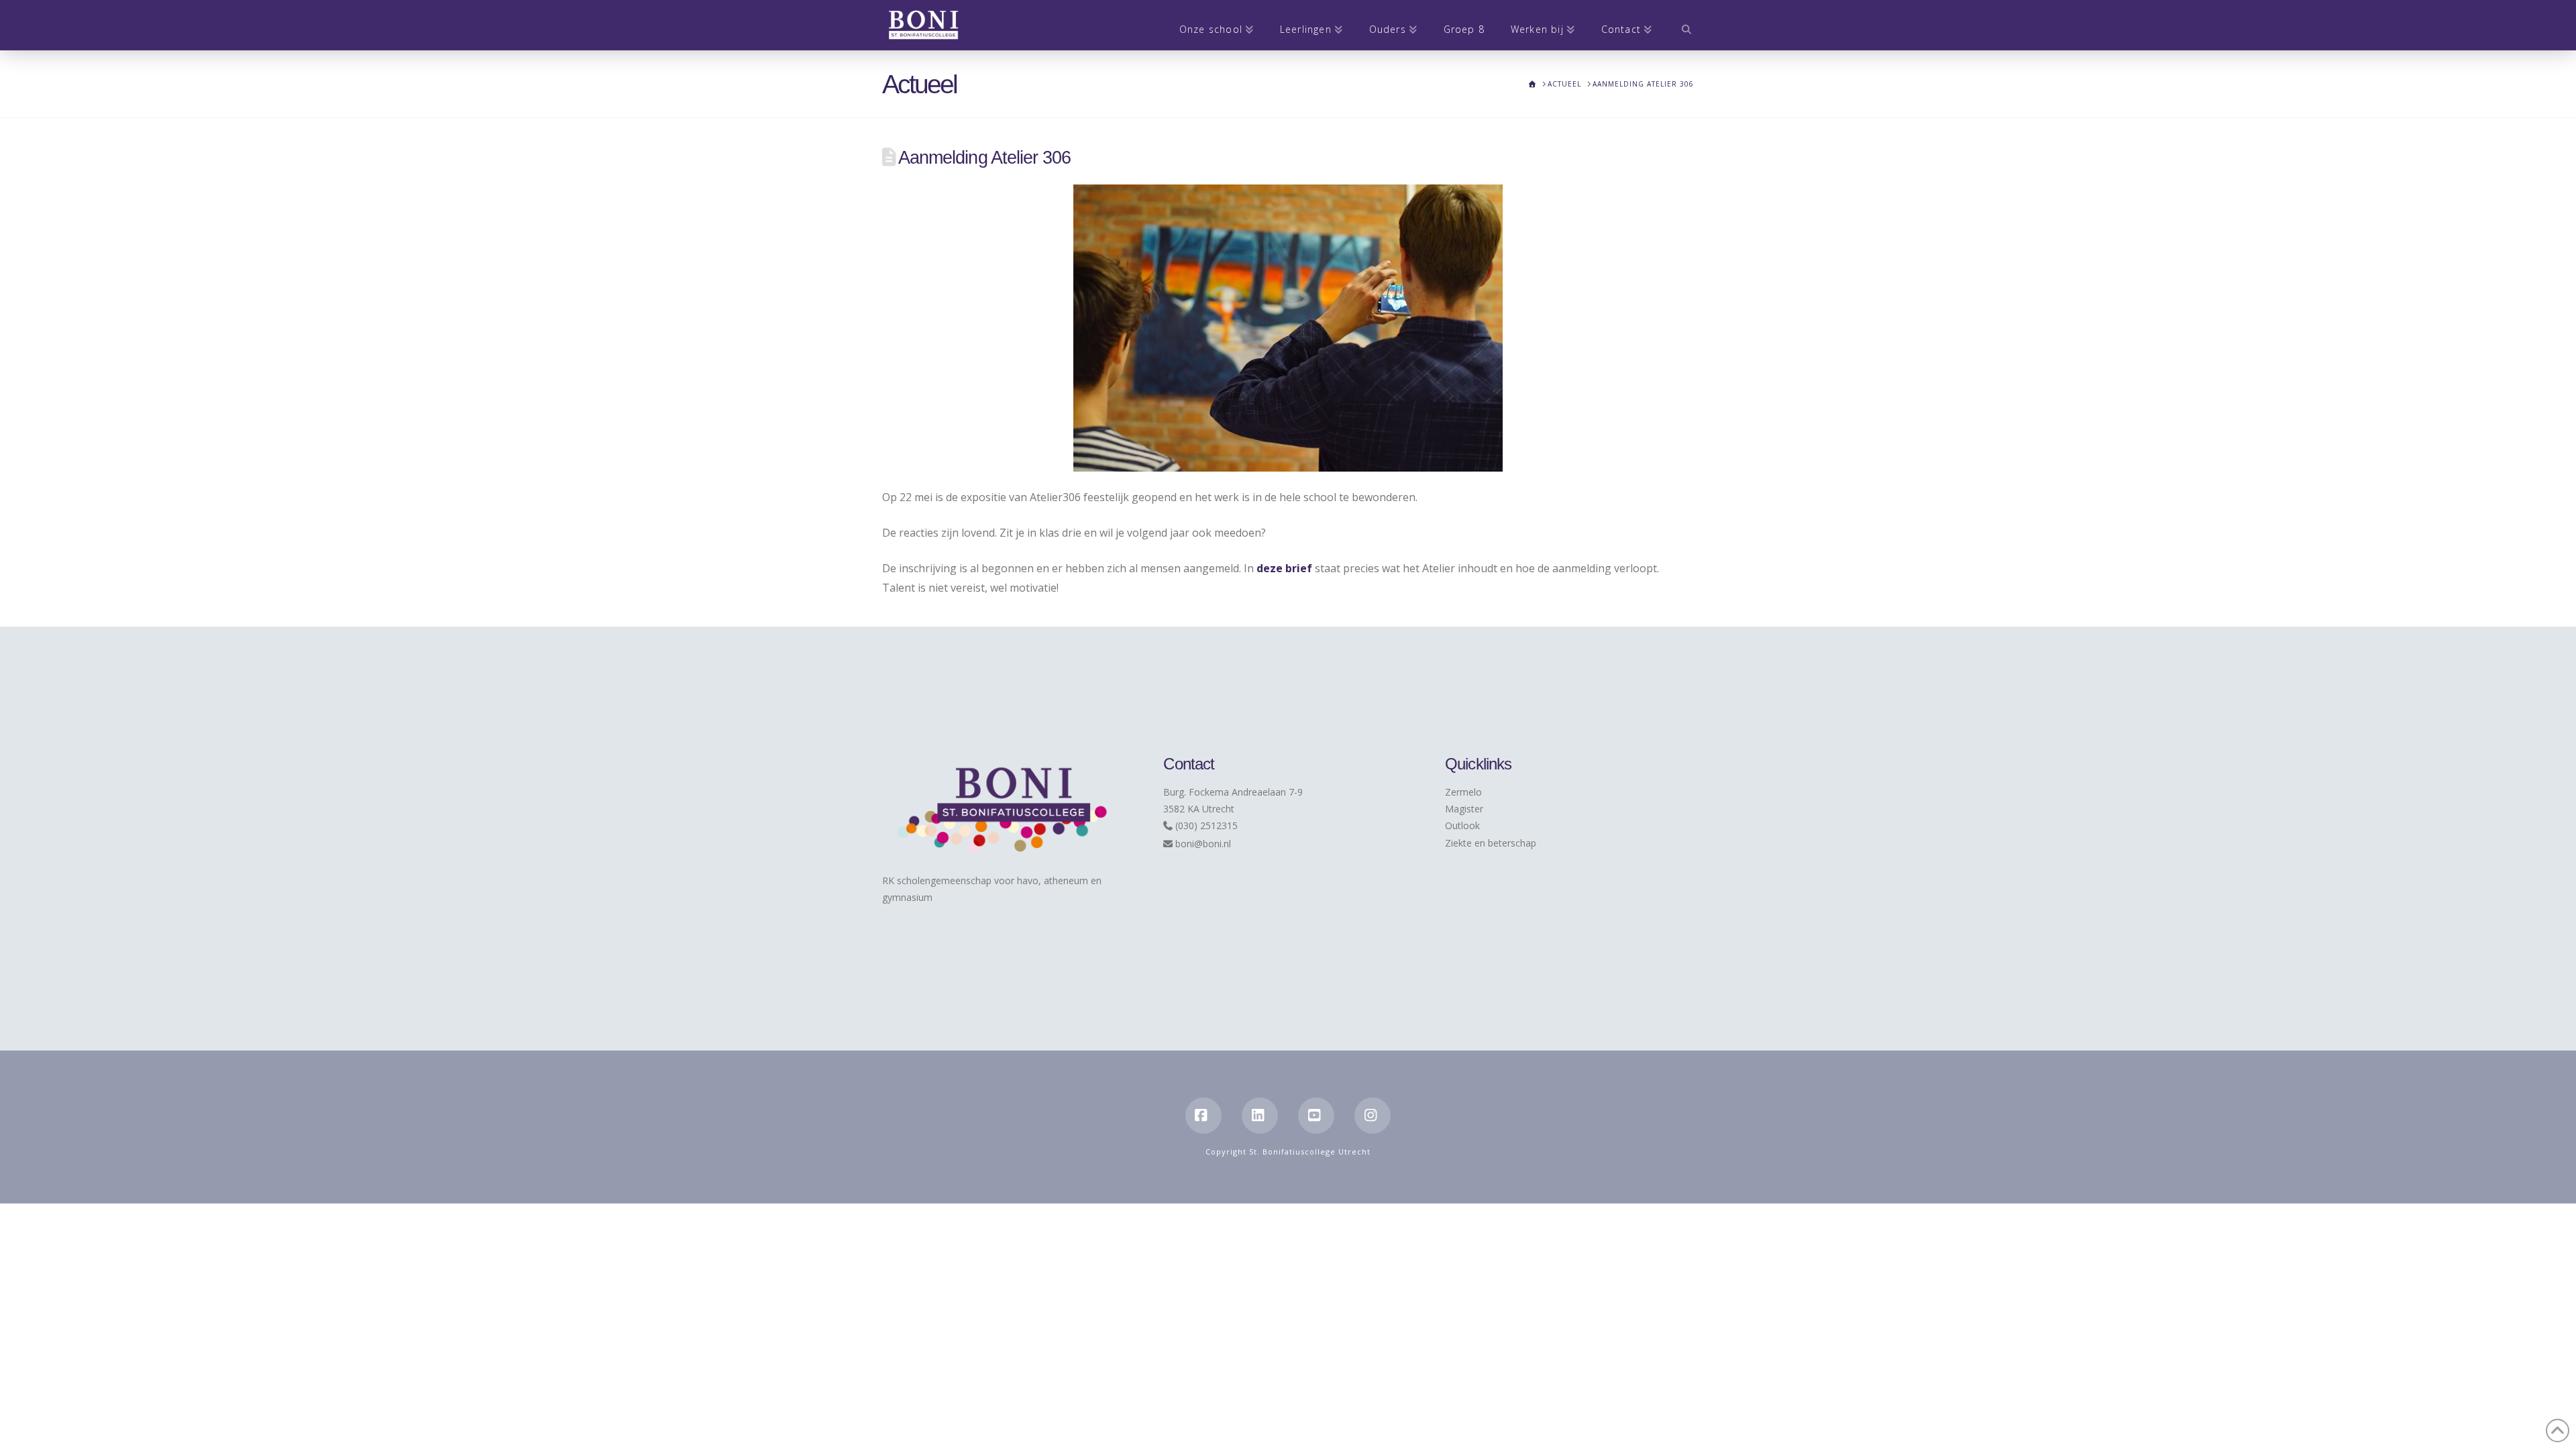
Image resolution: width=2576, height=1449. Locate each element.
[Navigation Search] (1679, 25)
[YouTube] (1316, 1116)
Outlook (1462, 825)
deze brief (1284, 568)
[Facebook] (1203, 1116)
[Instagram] (1373, 1116)
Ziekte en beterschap (1491, 843)
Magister (1464, 809)
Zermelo (1463, 792)
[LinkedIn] (1260, 1116)
